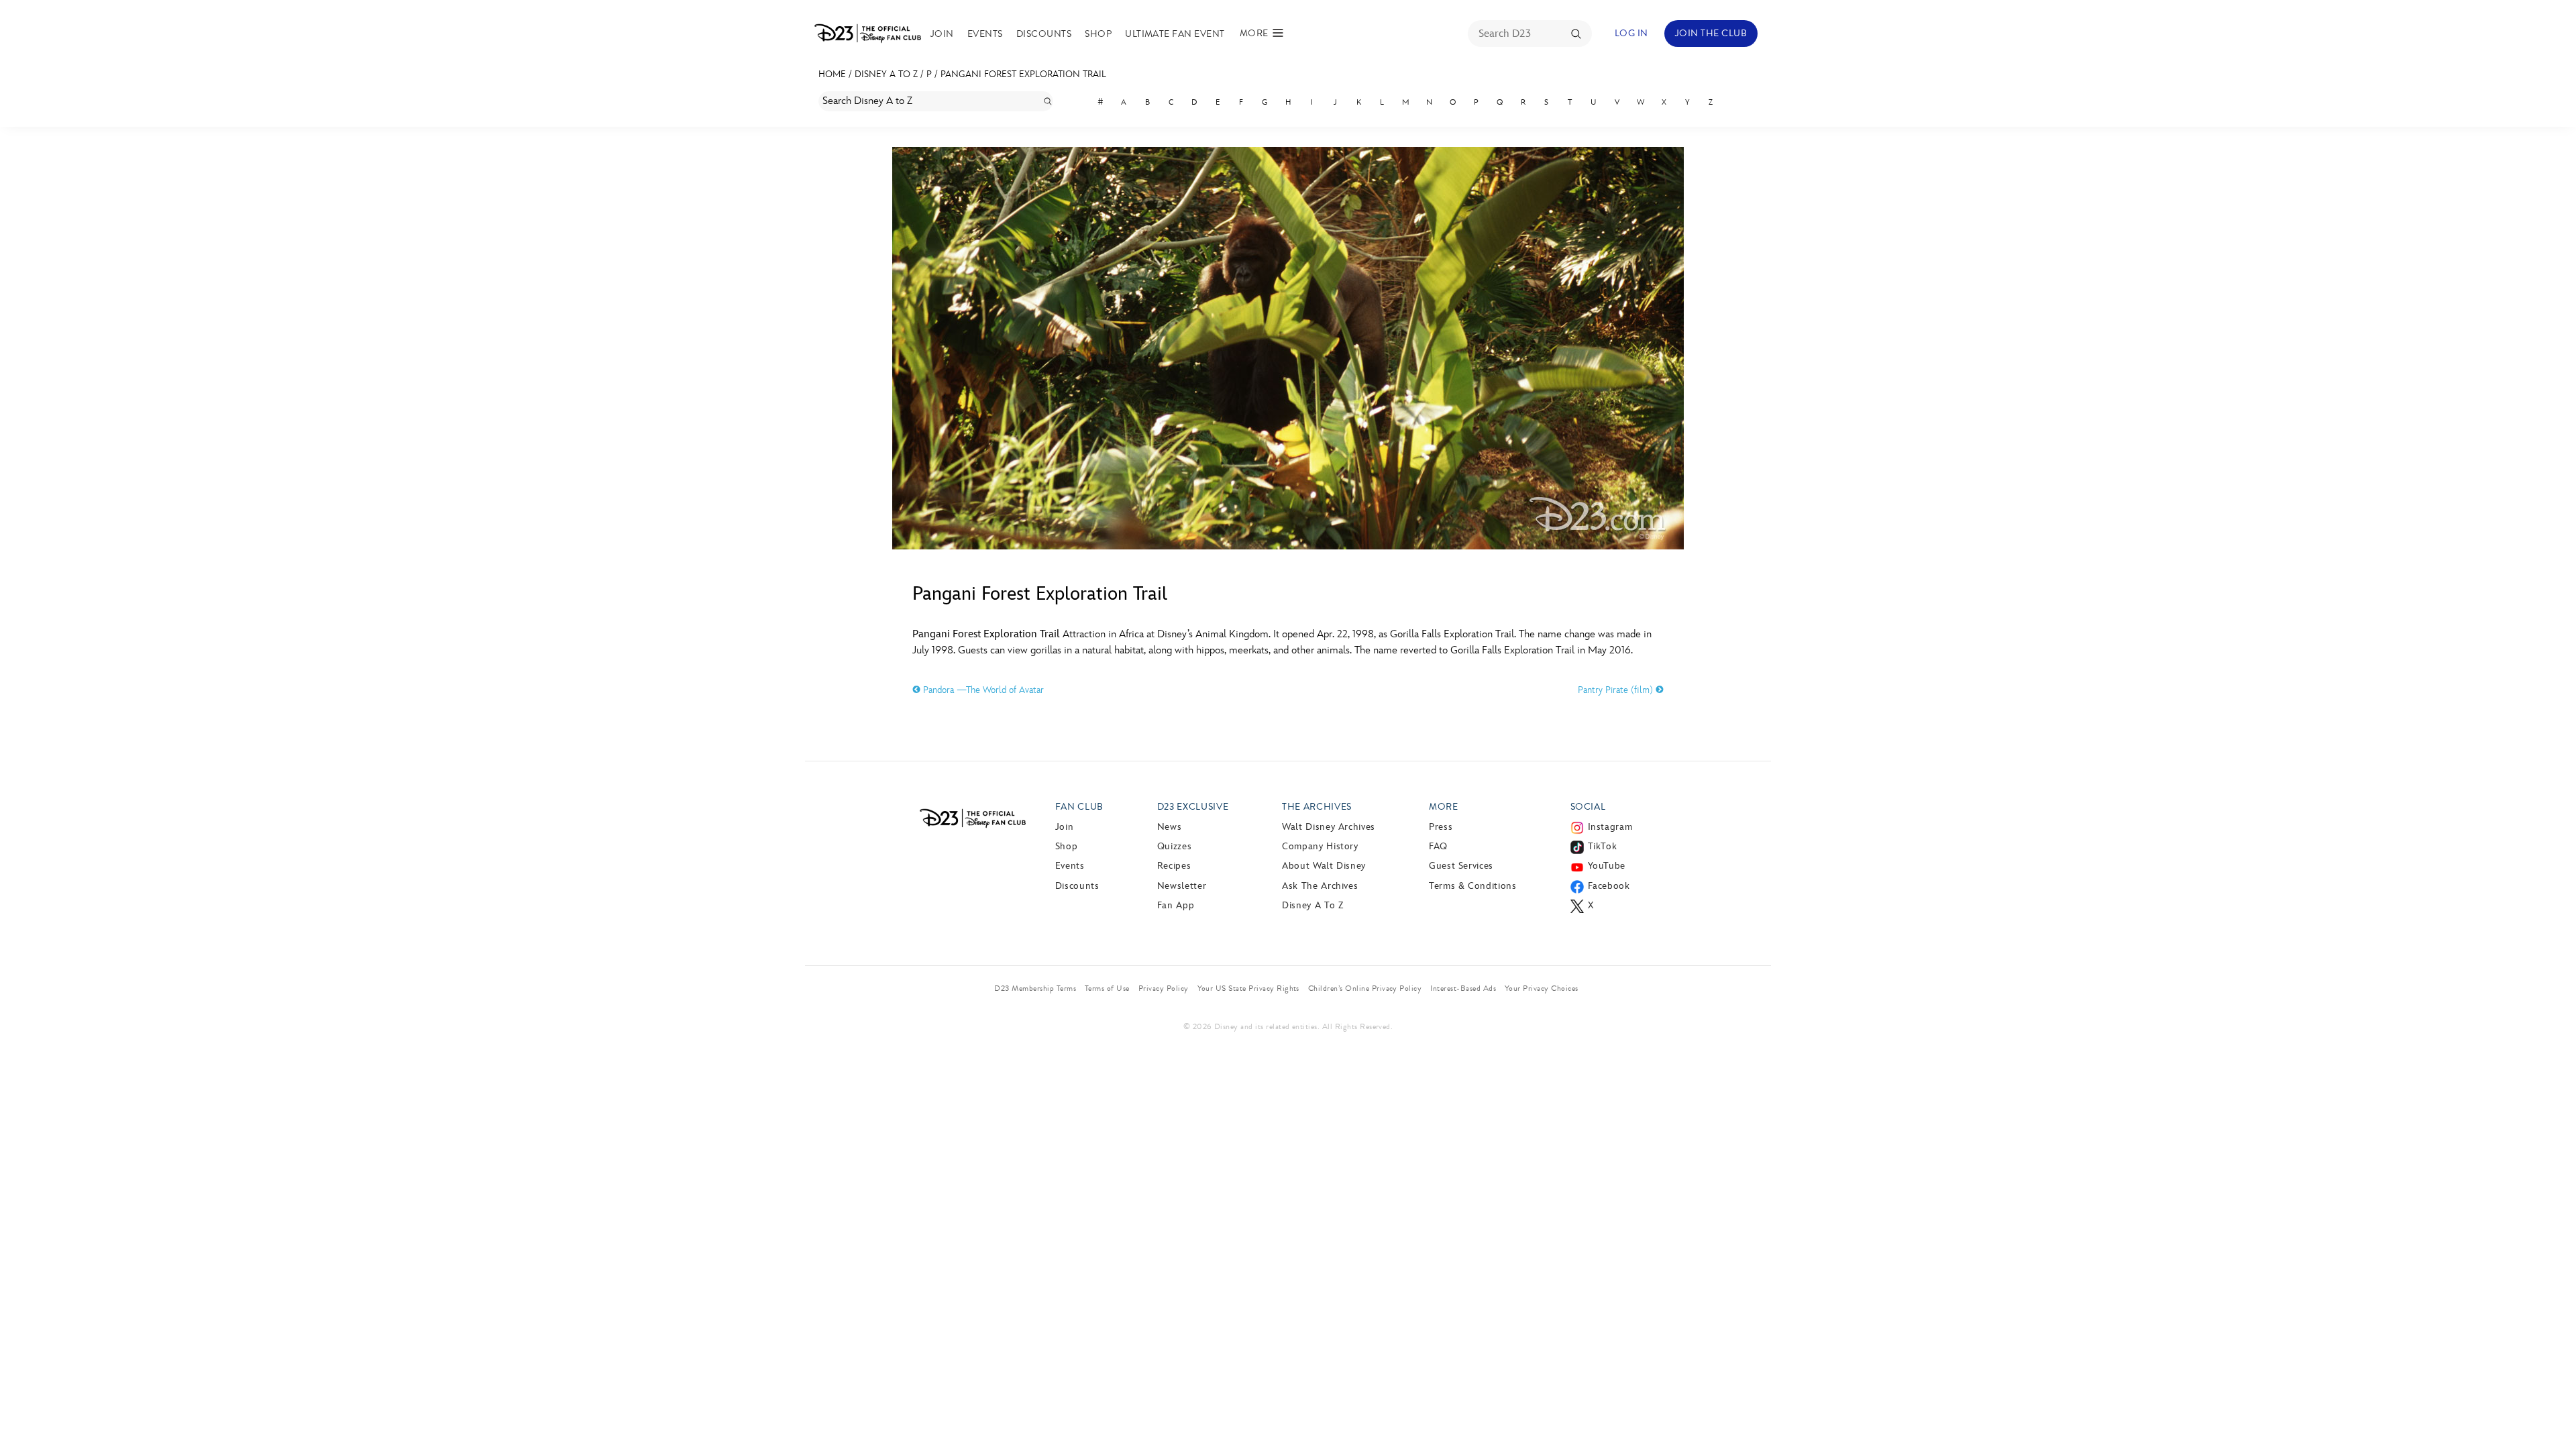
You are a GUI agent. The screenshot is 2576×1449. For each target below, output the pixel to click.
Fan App (1176, 905)
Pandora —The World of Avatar (982, 690)
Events (985, 34)
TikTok (1603, 846)
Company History (1320, 846)
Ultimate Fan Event (1175, 34)
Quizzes (1174, 846)
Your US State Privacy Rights (1248, 988)
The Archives (1317, 807)
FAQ (1438, 846)
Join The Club (1711, 33)
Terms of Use (1107, 988)
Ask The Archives (1320, 886)
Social (1588, 807)
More (1444, 807)
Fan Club (1079, 807)
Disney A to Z (886, 74)
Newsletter (1182, 886)
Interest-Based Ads (1463, 988)
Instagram (1610, 827)
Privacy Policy (1164, 988)
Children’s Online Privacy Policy (1365, 988)
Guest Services (1461, 866)
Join (942, 34)
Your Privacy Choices (1542, 988)
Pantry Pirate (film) (1617, 690)
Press (1441, 827)
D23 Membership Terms (1035, 988)
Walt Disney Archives (1329, 827)
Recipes (1174, 866)
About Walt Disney (1324, 866)
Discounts (1044, 34)
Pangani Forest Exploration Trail (1023, 74)
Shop (1098, 34)
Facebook (1609, 886)
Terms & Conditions (1473, 886)
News (1170, 827)
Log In (1631, 33)
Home (832, 74)
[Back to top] (2550, 1411)
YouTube (1607, 866)
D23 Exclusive (1193, 807)
